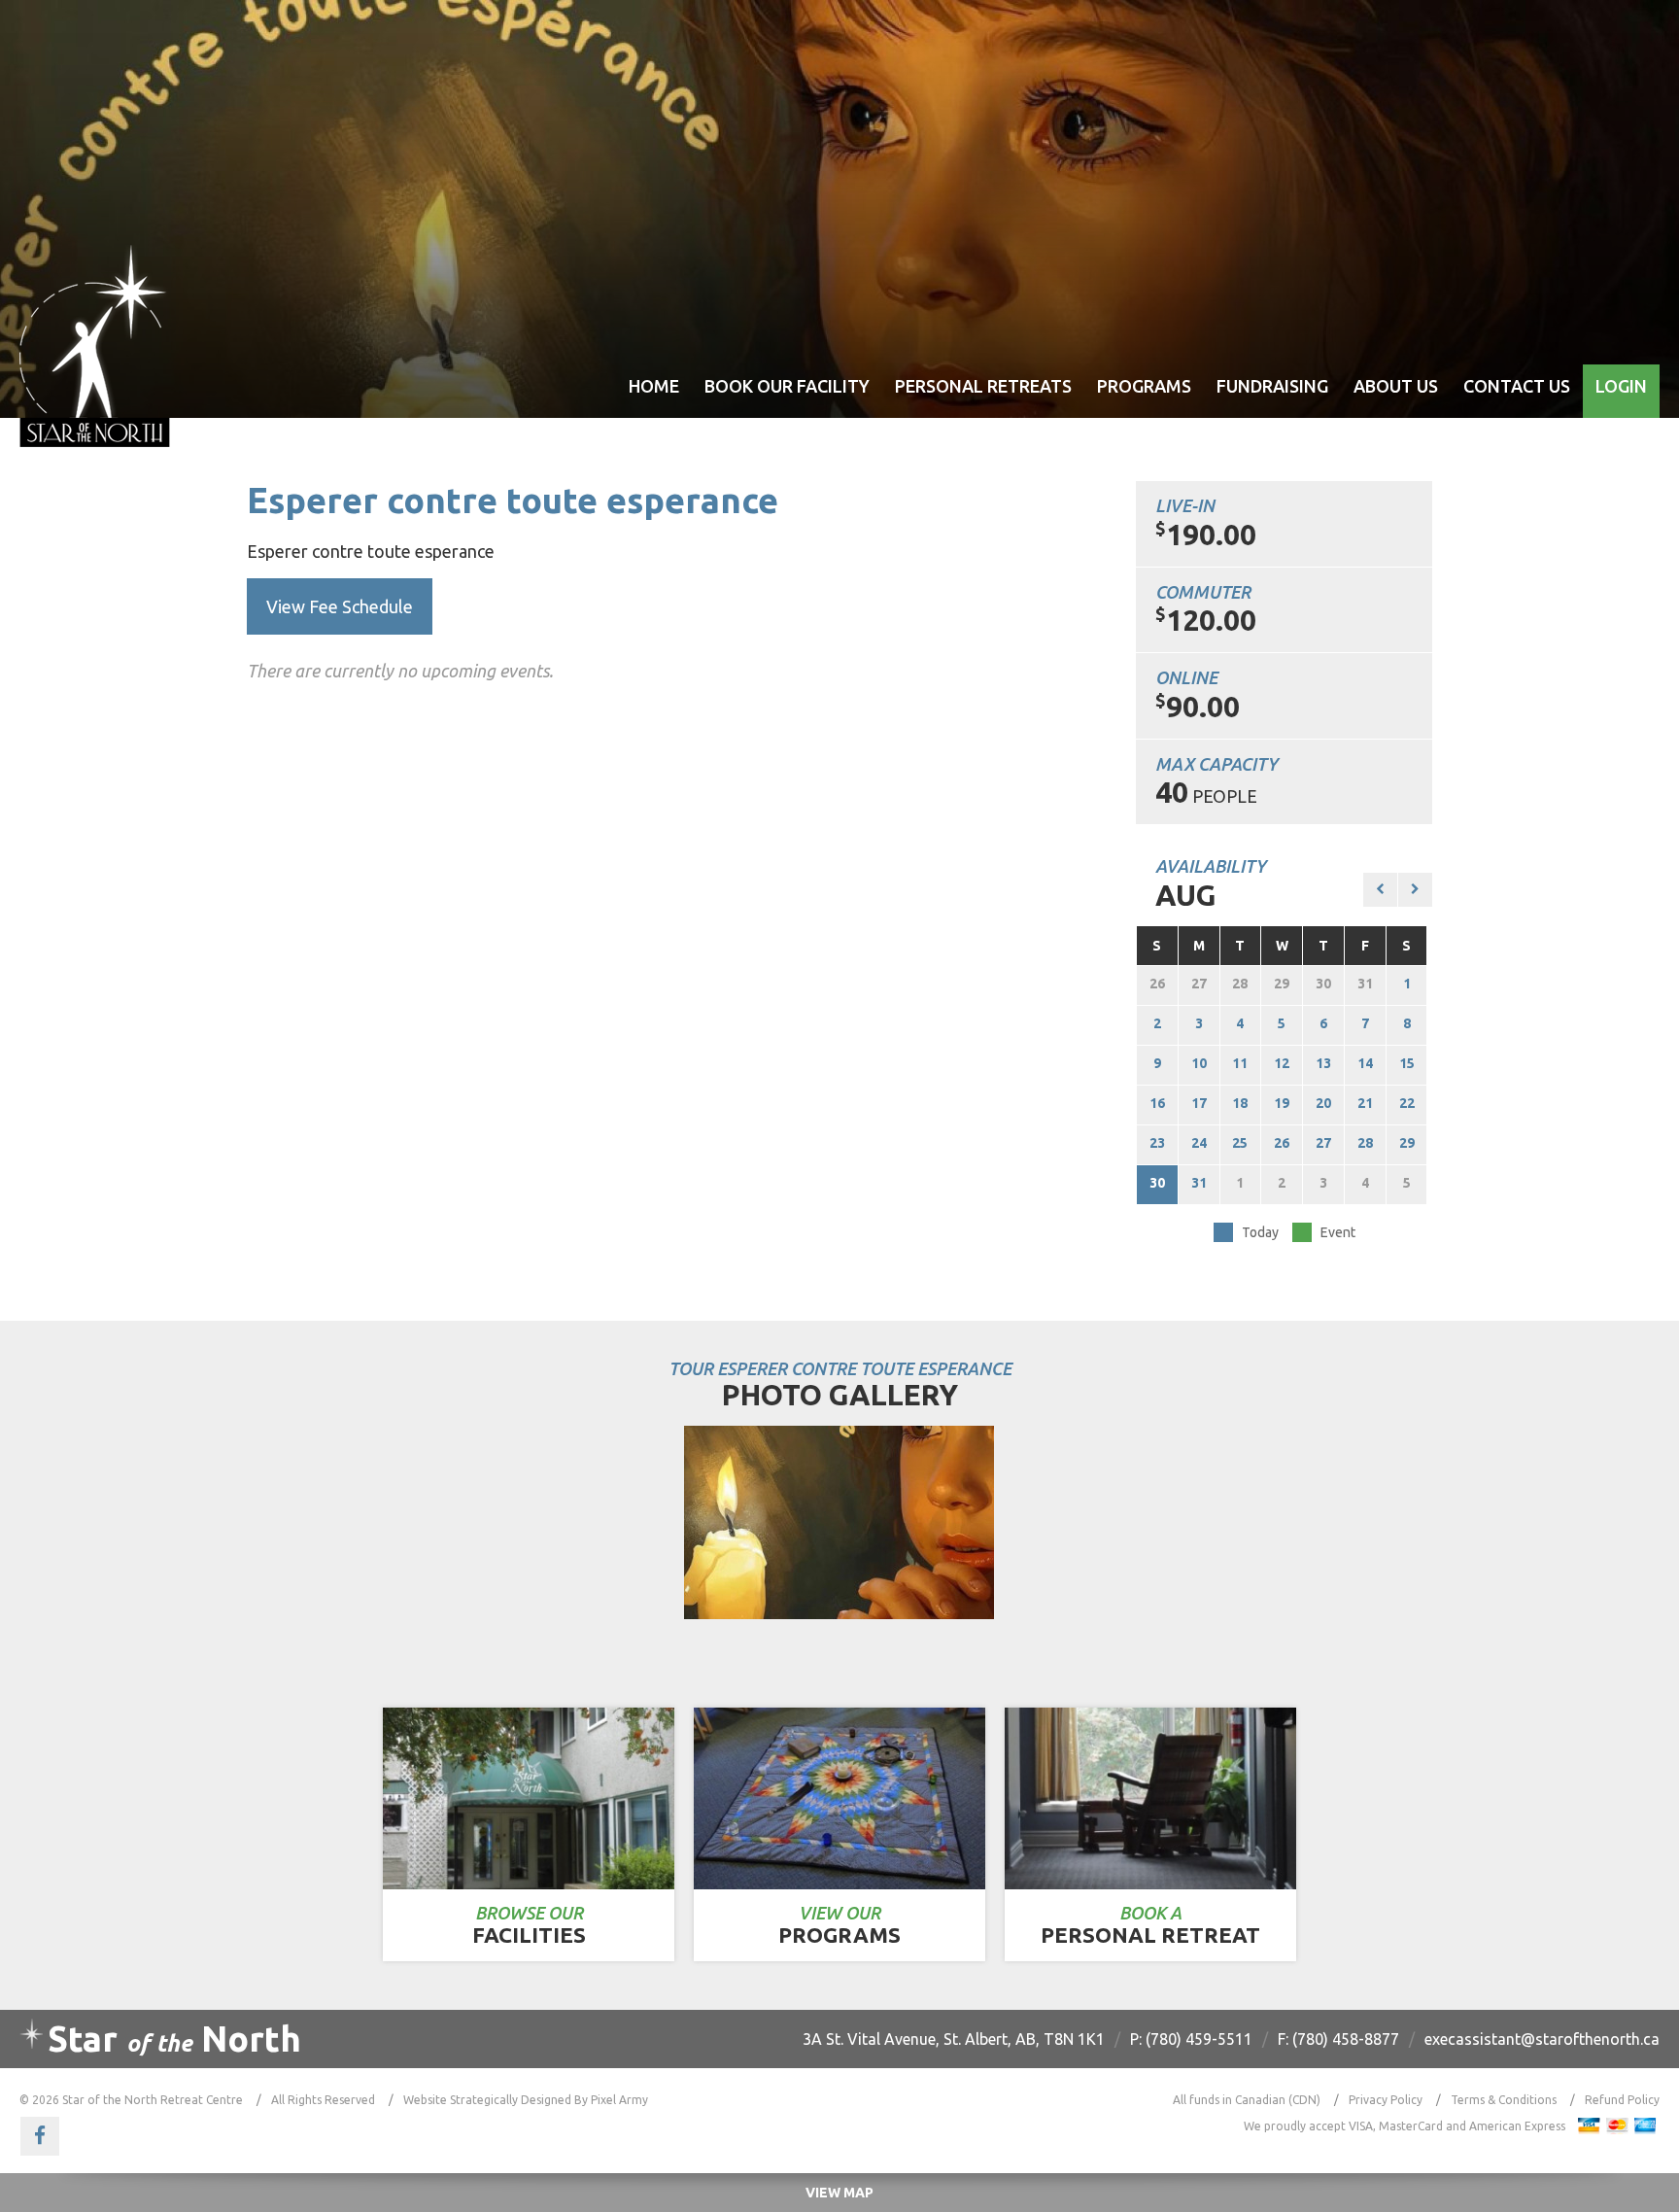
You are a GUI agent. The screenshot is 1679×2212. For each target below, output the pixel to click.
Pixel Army (619, 2100)
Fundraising (1272, 386)
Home (654, 386)
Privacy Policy (1386, 2100)
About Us (1396, 386)
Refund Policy (1622, 2100)
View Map (839, 2193)
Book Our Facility (787, 386)
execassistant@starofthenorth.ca (1542, 2039)
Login (1621, 386)
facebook (40, 2136)
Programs (1144, 386)
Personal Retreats (983, 386)
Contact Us (1517, 386)
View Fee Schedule (340, 606)
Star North (174, 2039)
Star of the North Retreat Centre (95, 346)
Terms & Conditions (1504, 2100)
